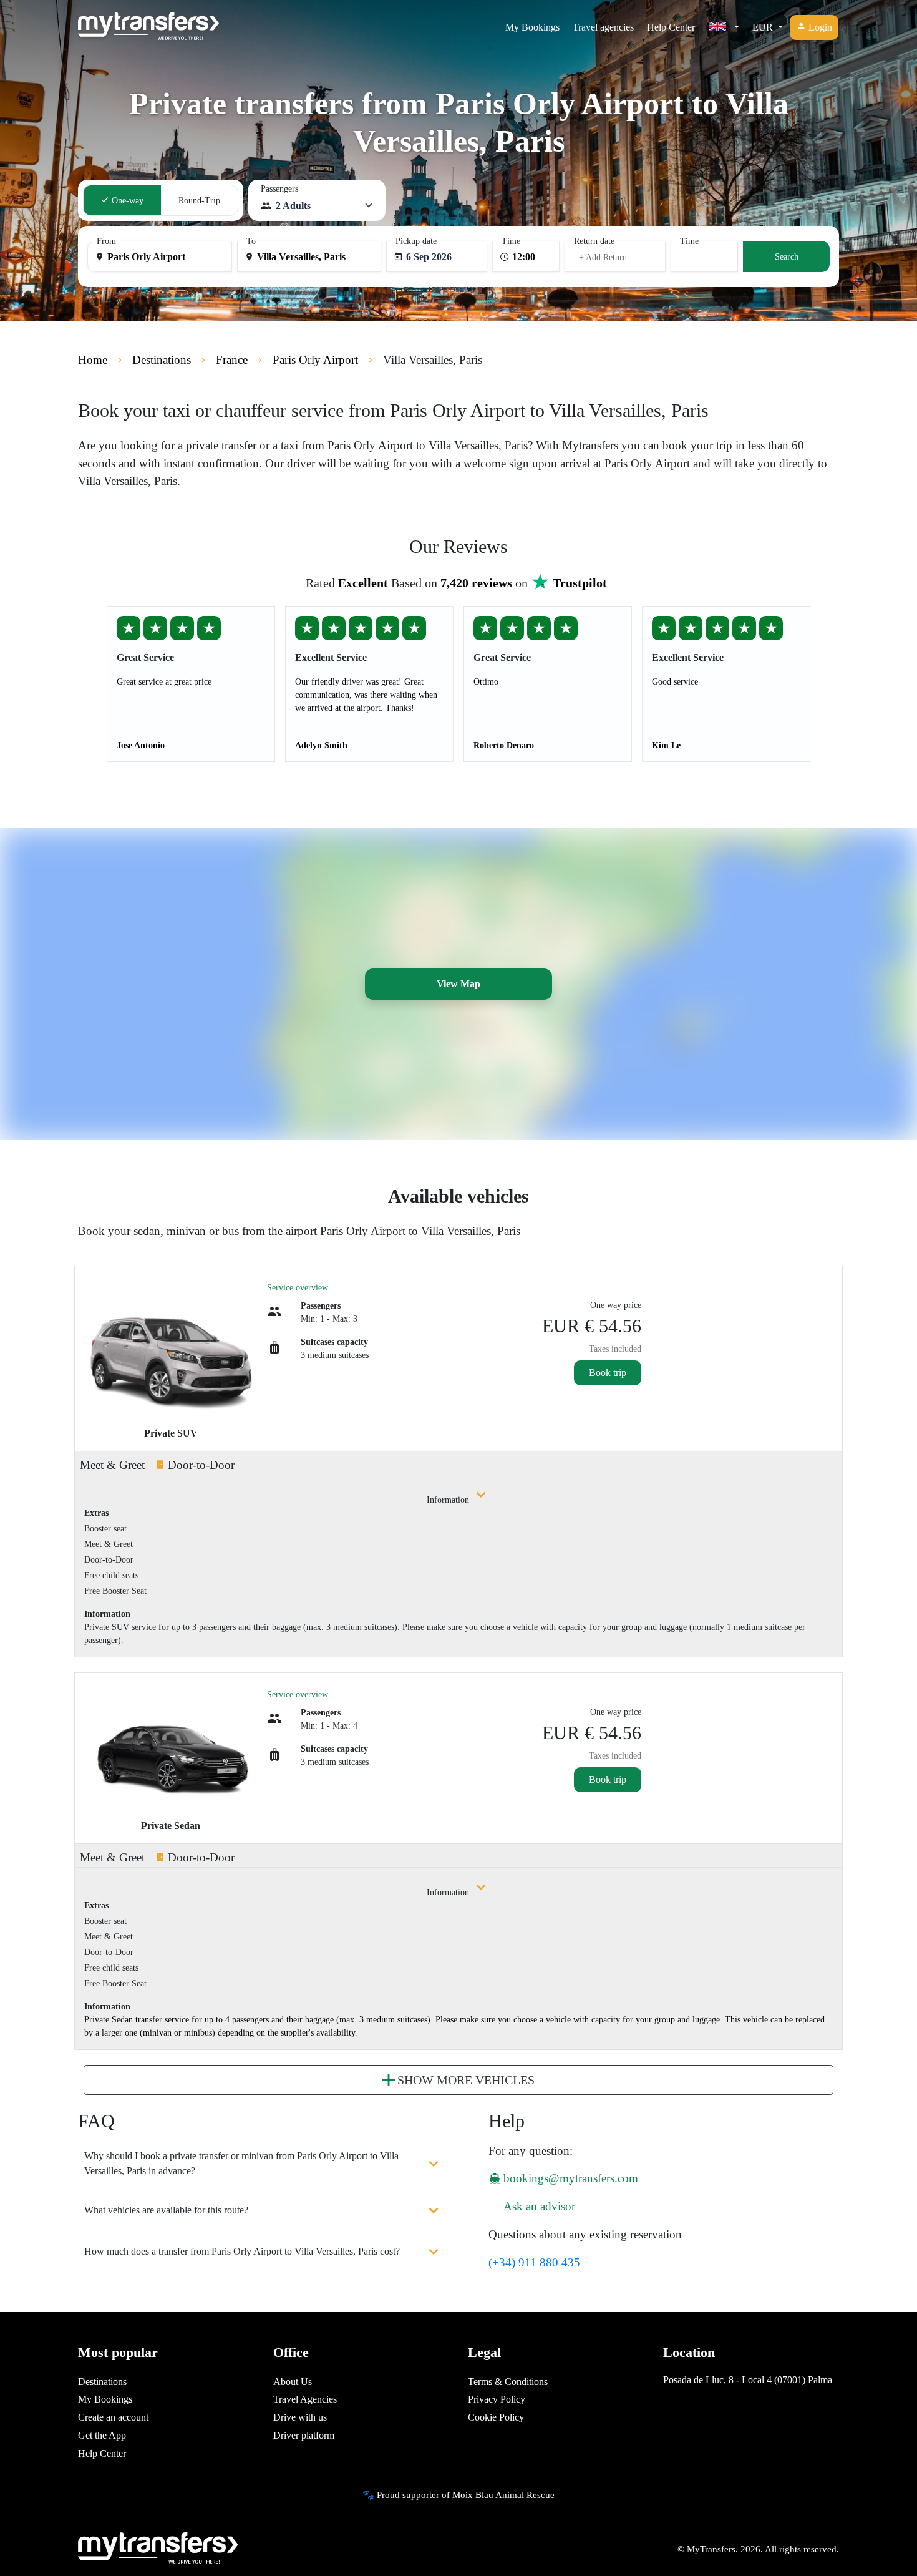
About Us (293, 2382)
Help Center (671, 27)
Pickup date (416, 241)
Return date (594, 241)
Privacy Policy (497, 2399)
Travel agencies (603, 27)
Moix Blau (473, 2495)
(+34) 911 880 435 (534, 2262)
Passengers (279, 189)
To (251, 241)
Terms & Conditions (508, 2382)
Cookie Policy (496, 2417)
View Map (458, 984)
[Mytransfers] (148, 27)
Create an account (113, 2417)
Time (511, 241)
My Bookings (532, 27)
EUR (764, 27)
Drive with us (300, 2417)
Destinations (102, 2382)
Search (787, 257)
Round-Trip (199, 201)
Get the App (102, 2435)
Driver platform (304, 2435)
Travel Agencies (305, 2399)
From (106, 241)
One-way (126, 201)
